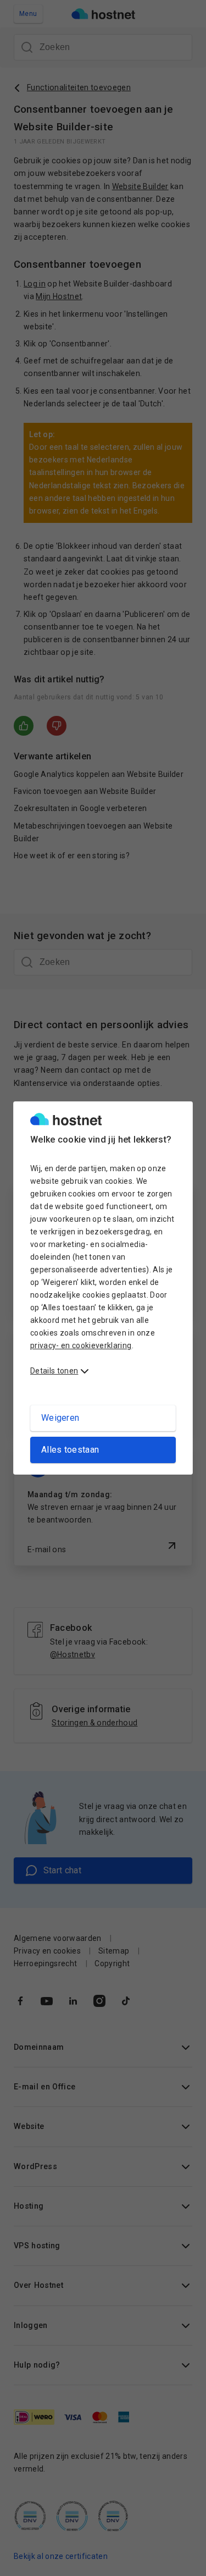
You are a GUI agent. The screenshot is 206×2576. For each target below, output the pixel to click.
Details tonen (54, 1371)
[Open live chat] (182, 2561)
